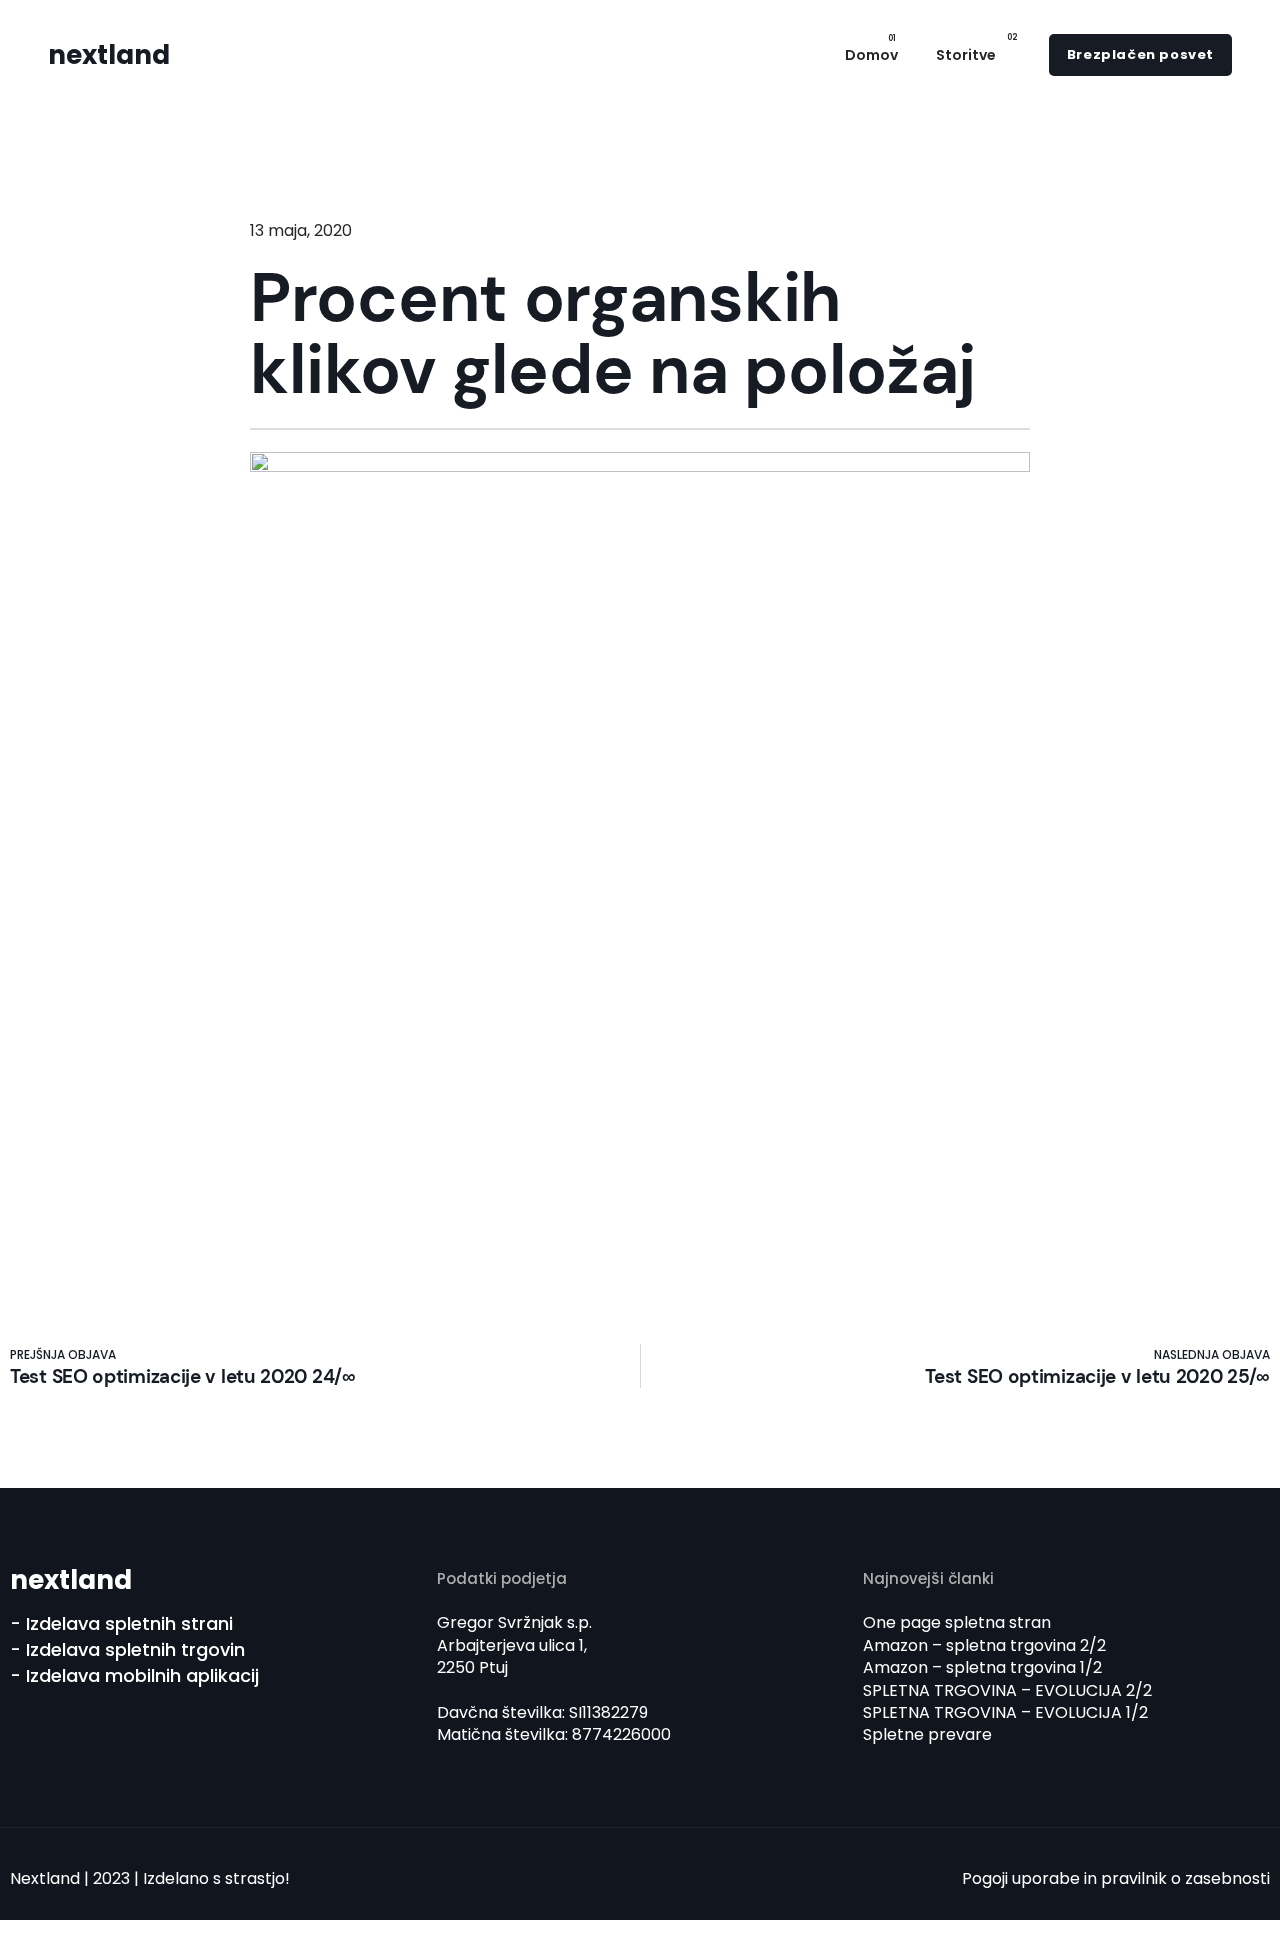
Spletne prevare (927, 1734)
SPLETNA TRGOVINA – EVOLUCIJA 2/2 (1007, 1690)
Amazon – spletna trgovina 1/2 (982, 1667)
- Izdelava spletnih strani (121, 1623)
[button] (1140, 55)
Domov (871, 55)
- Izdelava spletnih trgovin (127, 1649)
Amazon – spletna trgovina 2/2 (984, 1645)
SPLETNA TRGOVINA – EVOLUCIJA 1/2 (1005, 1712)
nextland (109, 55)
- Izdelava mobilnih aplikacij (134, 1675)
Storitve (966, 55)
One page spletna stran (957, 1622)
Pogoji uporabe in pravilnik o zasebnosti (1116, 1878)
